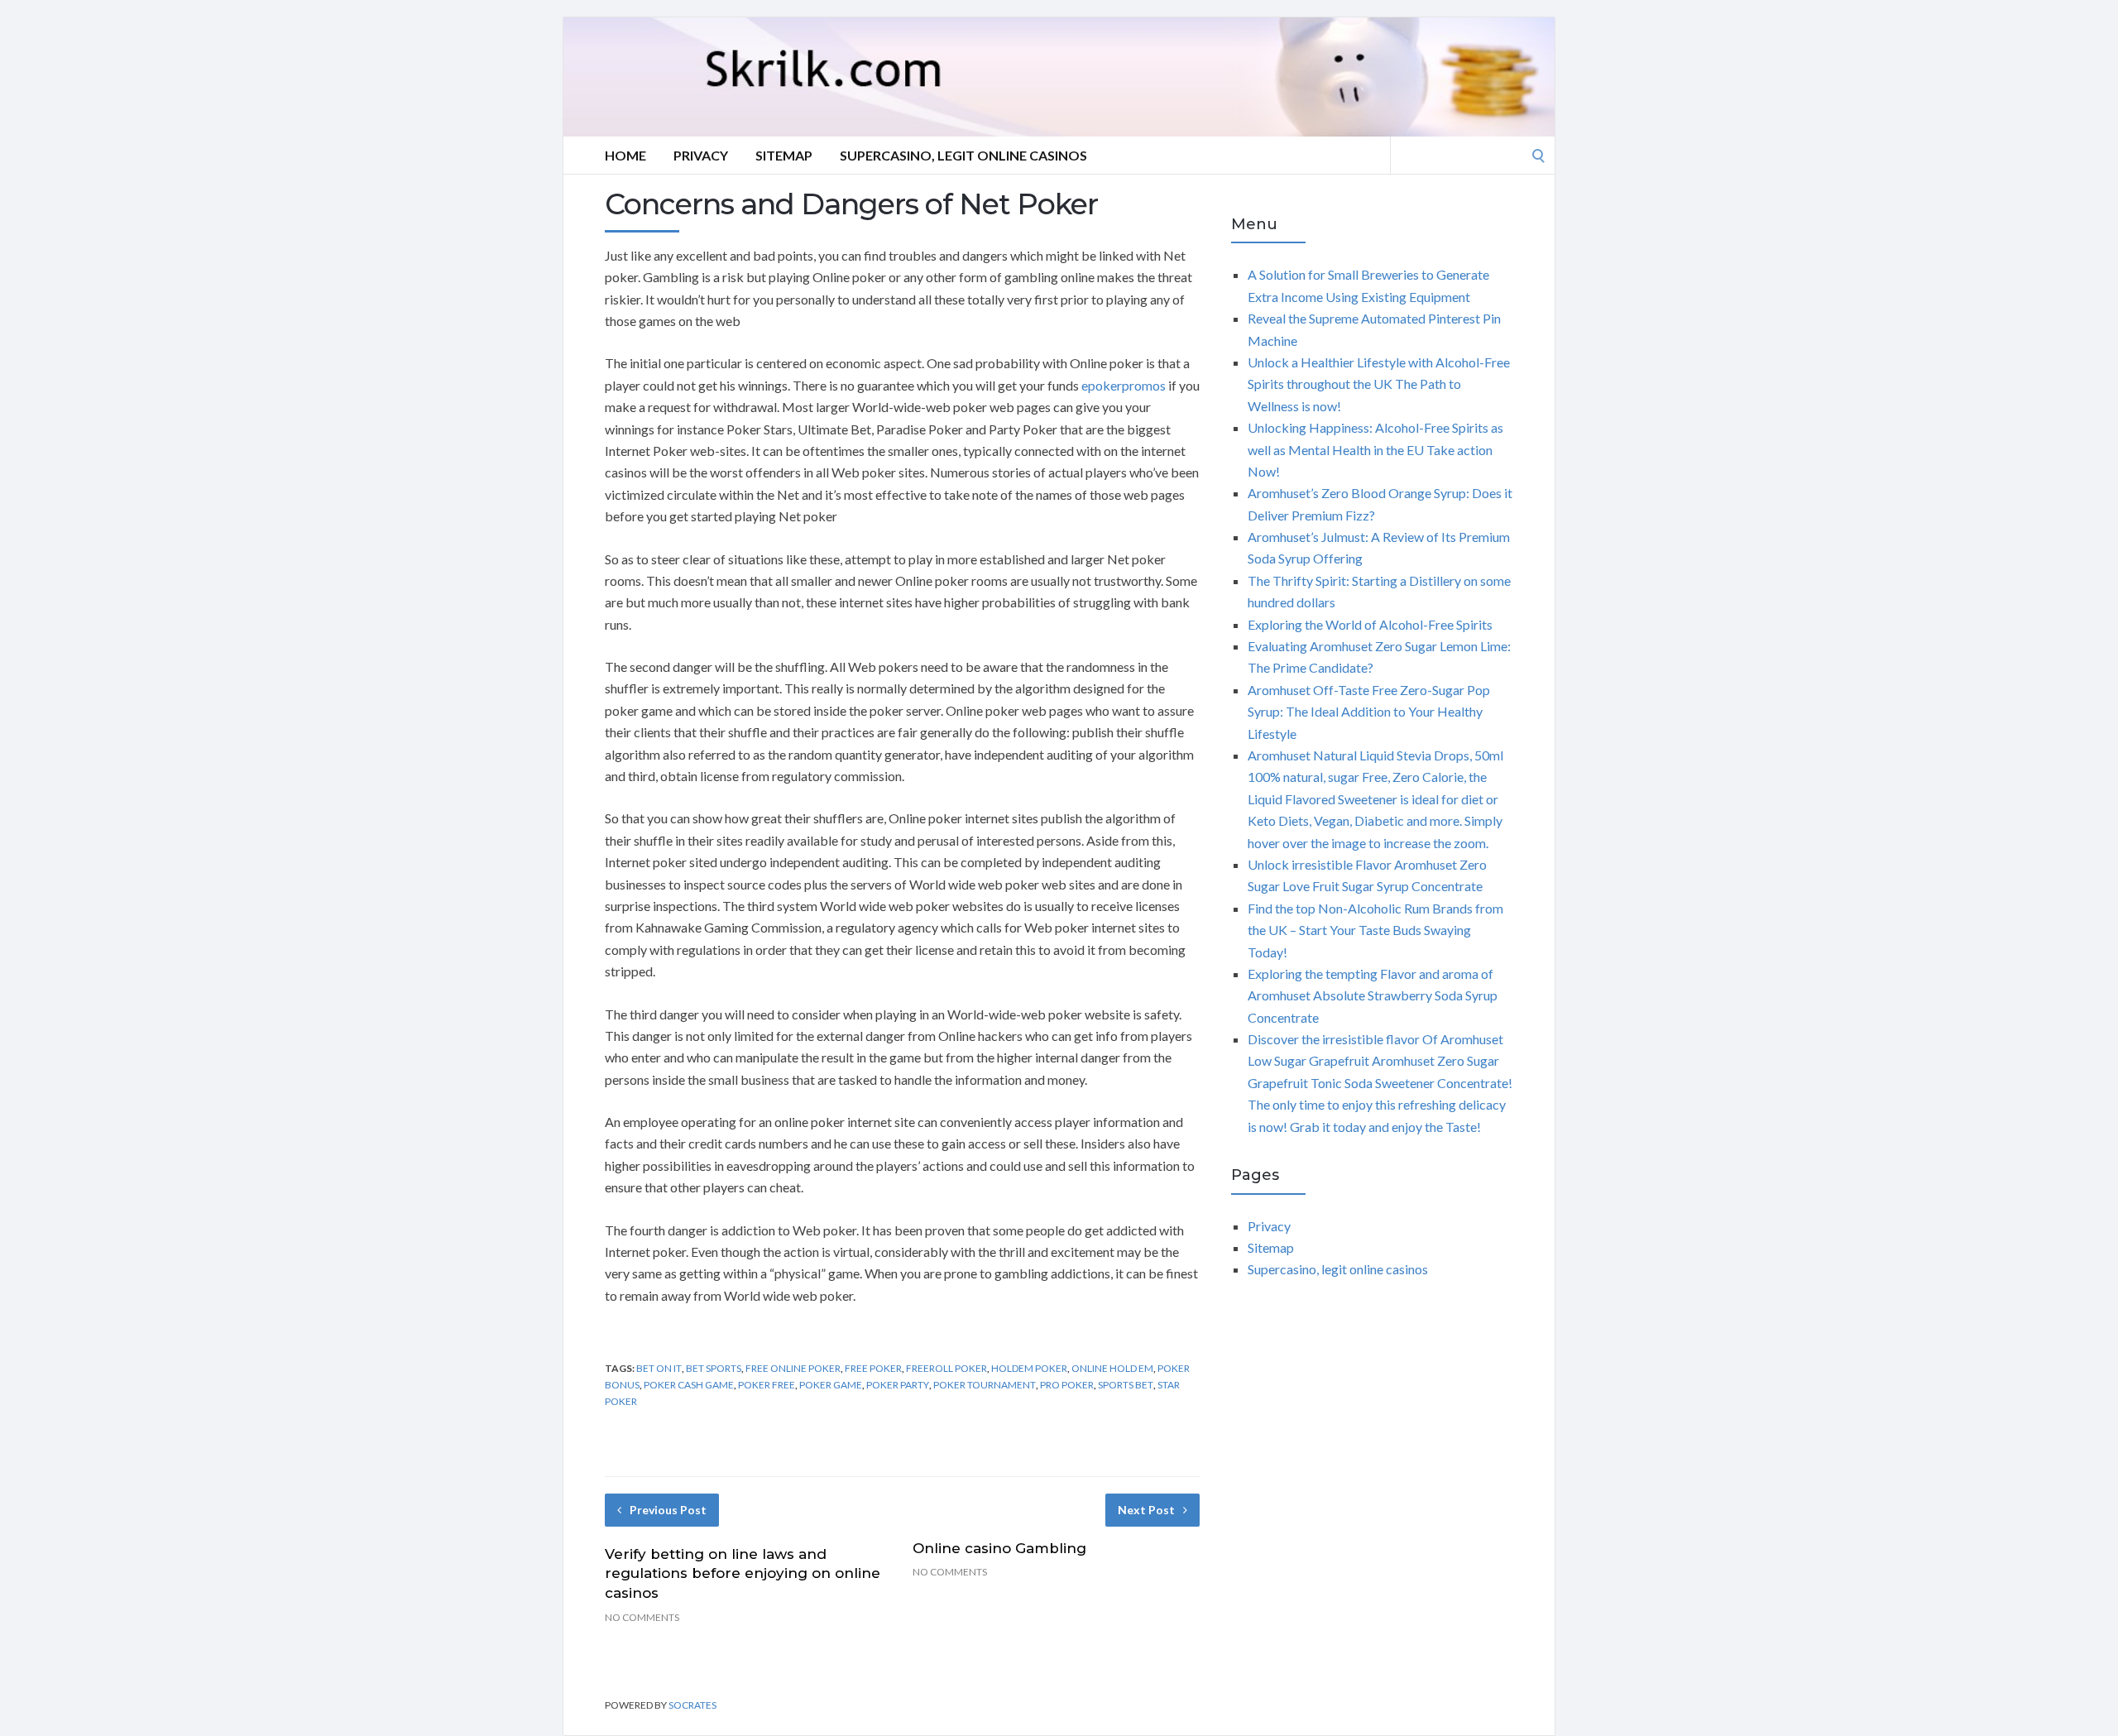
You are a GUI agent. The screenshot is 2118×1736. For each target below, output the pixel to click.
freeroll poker (946, 1368)
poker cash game (689, 1385)
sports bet (1126, 1385)
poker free (767, 1385)
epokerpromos (1124, 385)
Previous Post (668, 1510)
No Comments (642, 1617)
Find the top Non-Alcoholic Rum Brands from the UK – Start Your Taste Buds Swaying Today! (1375, 930)
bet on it (659, 1368)
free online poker (793, 1368)
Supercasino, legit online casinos (963, 155)
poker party (898, 1385)
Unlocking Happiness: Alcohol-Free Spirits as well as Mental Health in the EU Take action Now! (1375, 449)
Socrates (692, 1705)
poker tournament (985, 1385)
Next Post (1146, 1510)
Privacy (701, 155)
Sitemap (784, 155)
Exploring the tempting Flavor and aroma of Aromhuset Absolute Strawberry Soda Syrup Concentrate (1373, 995)
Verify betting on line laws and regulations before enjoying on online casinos (743, 1574)
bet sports (714, 1368)
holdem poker (1029, 1368)
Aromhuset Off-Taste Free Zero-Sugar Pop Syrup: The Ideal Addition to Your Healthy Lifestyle (1369, 712)
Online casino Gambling (999, 1548)
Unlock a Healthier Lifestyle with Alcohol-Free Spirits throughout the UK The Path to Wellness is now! (1379, 384)
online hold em (1112, 1368)
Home (625, 155)
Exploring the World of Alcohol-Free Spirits (1370, 624)
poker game (831, 1385)
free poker (873, 1368)
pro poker (1067, 1385)
